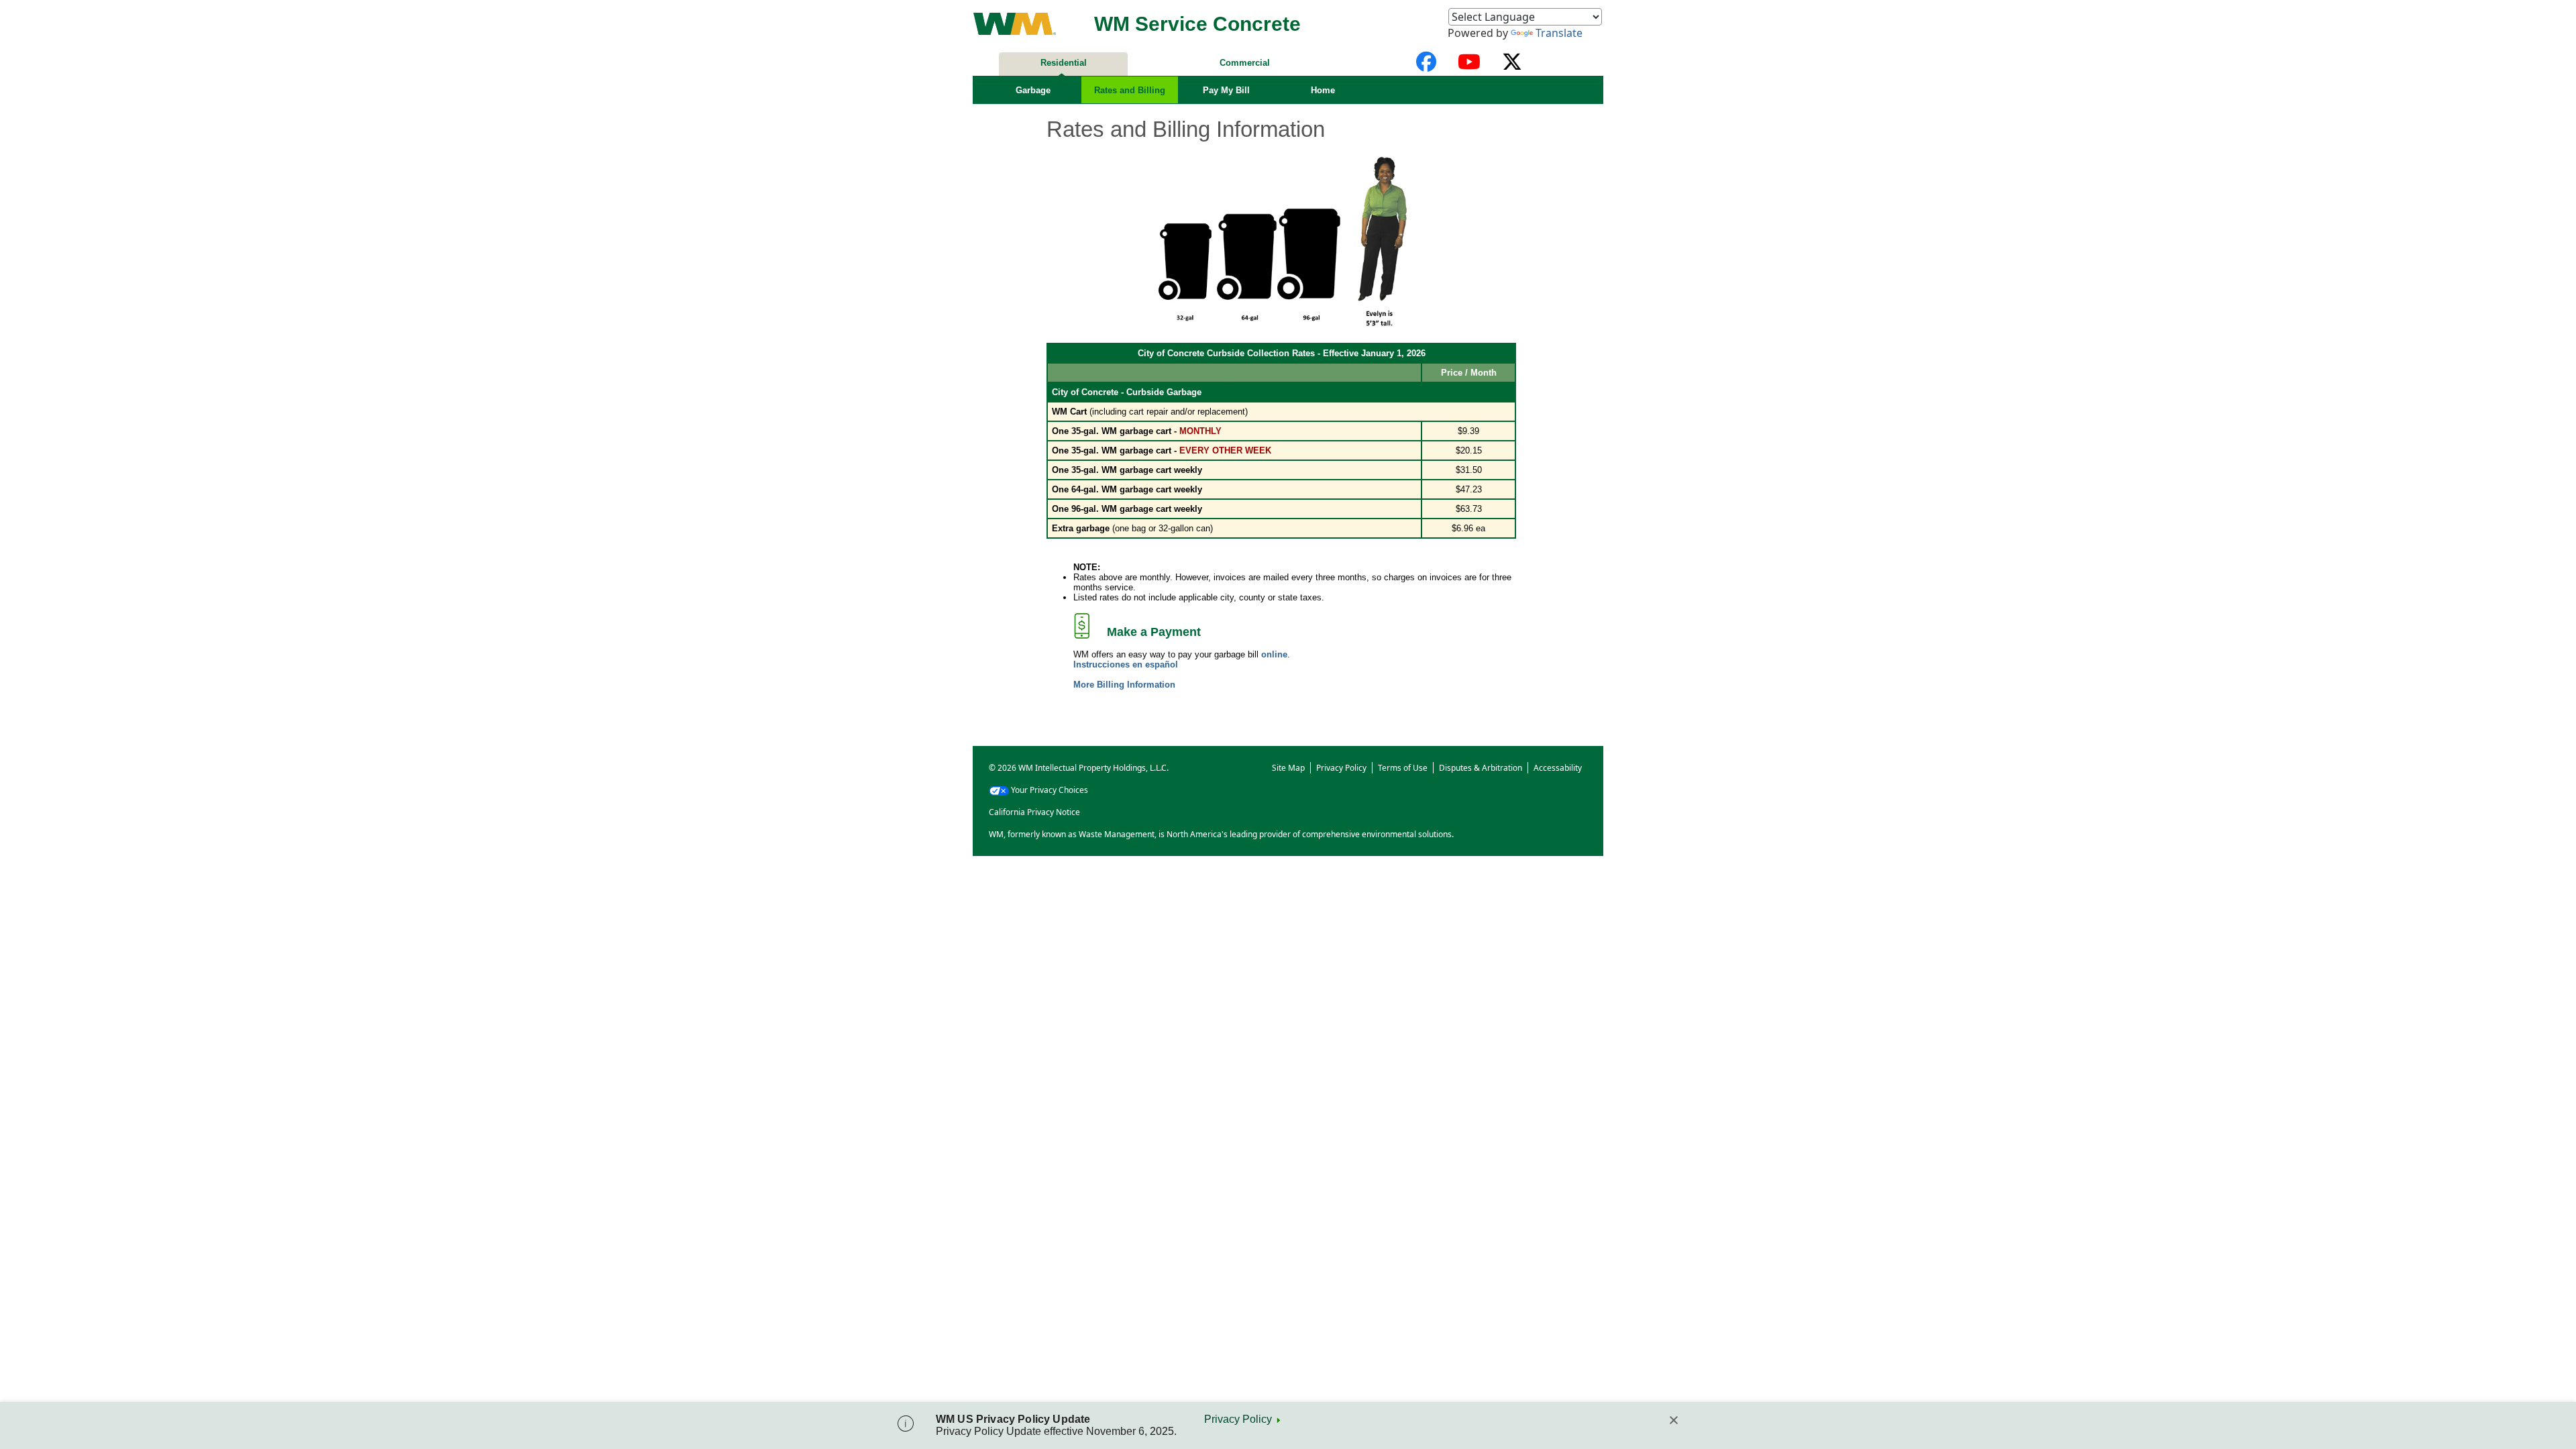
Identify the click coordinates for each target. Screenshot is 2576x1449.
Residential (1064, 63)
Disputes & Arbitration (1481, 768)
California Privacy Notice (1034, 812)
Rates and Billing (1130, 90)
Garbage (1033, 90)
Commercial (1245, 63)
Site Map (1288, 768)
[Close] (1674, 1420)
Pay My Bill (1226, 90)
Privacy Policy (1238, 1419)
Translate (1559, 33)
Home (1323, 90)
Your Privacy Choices (1050, 790)
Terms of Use (1403, 768)
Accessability (1558, 768)
